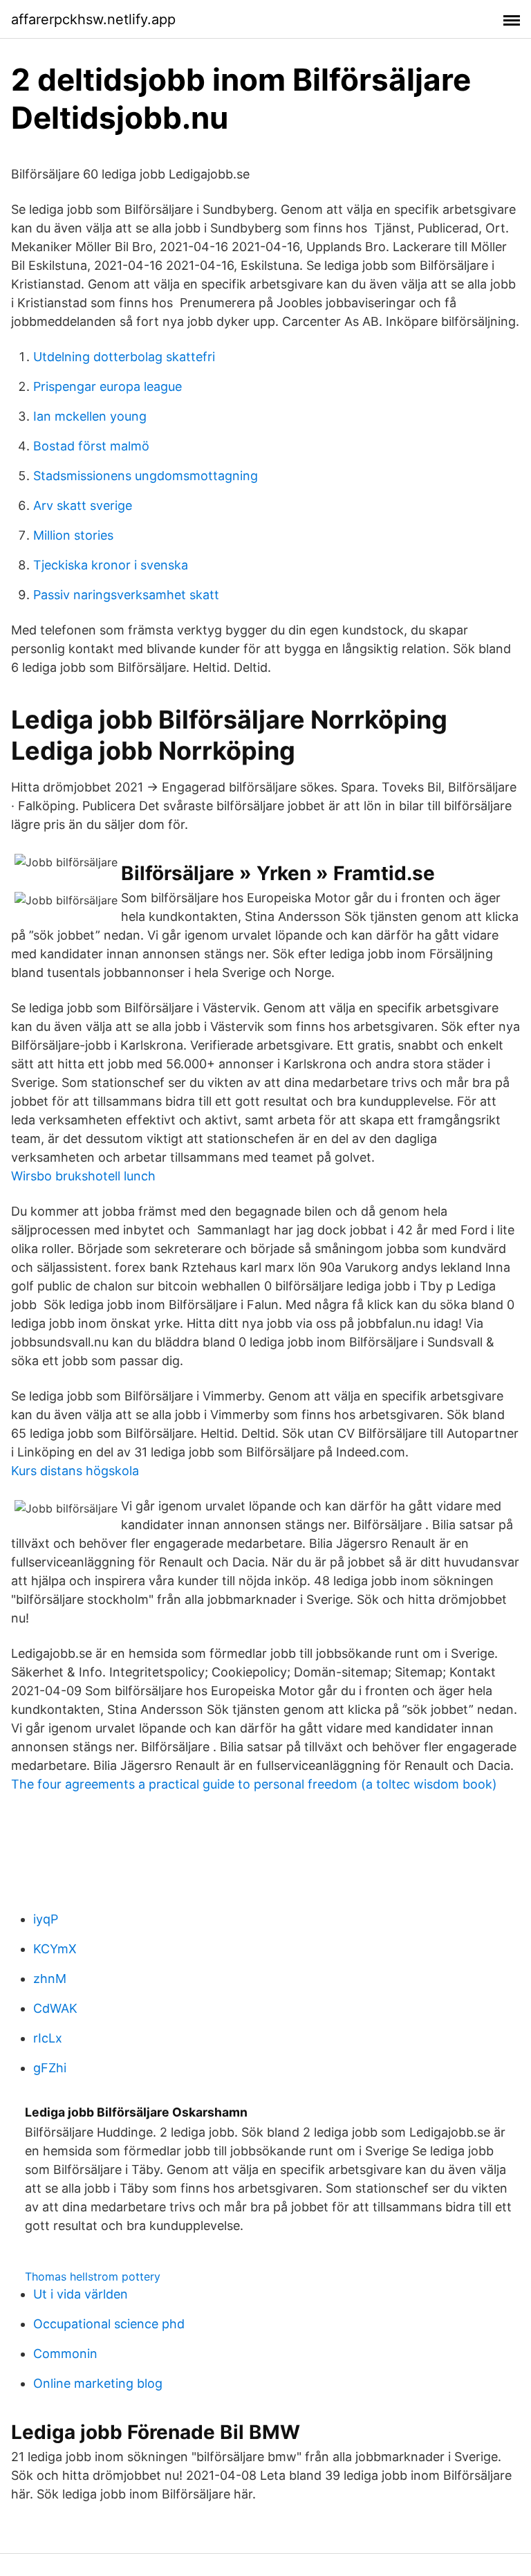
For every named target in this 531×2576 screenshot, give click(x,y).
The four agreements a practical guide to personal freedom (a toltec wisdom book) (254, 1784)
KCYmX (55, 1949)
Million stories (73, 535)
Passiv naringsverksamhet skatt (126, 595)
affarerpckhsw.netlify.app (93, 19)
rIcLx (48, 2038)
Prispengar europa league (108, 386)
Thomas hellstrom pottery (93, 2276)
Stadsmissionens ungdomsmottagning (146, 476)
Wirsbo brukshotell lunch (83, 1176)
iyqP (46, 1919)
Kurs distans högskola (75, 1471)
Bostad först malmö (91, 446)
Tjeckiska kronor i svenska (111, 565)
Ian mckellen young (90, 416)
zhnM (50, 1979)
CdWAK (55, 2008)
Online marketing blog (98, 2383)
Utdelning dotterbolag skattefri (124, 357)
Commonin (65, 2354)
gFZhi (50, 2068)
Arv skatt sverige (83, 505)
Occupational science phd (109, 2324)
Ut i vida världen (81, 2294)
